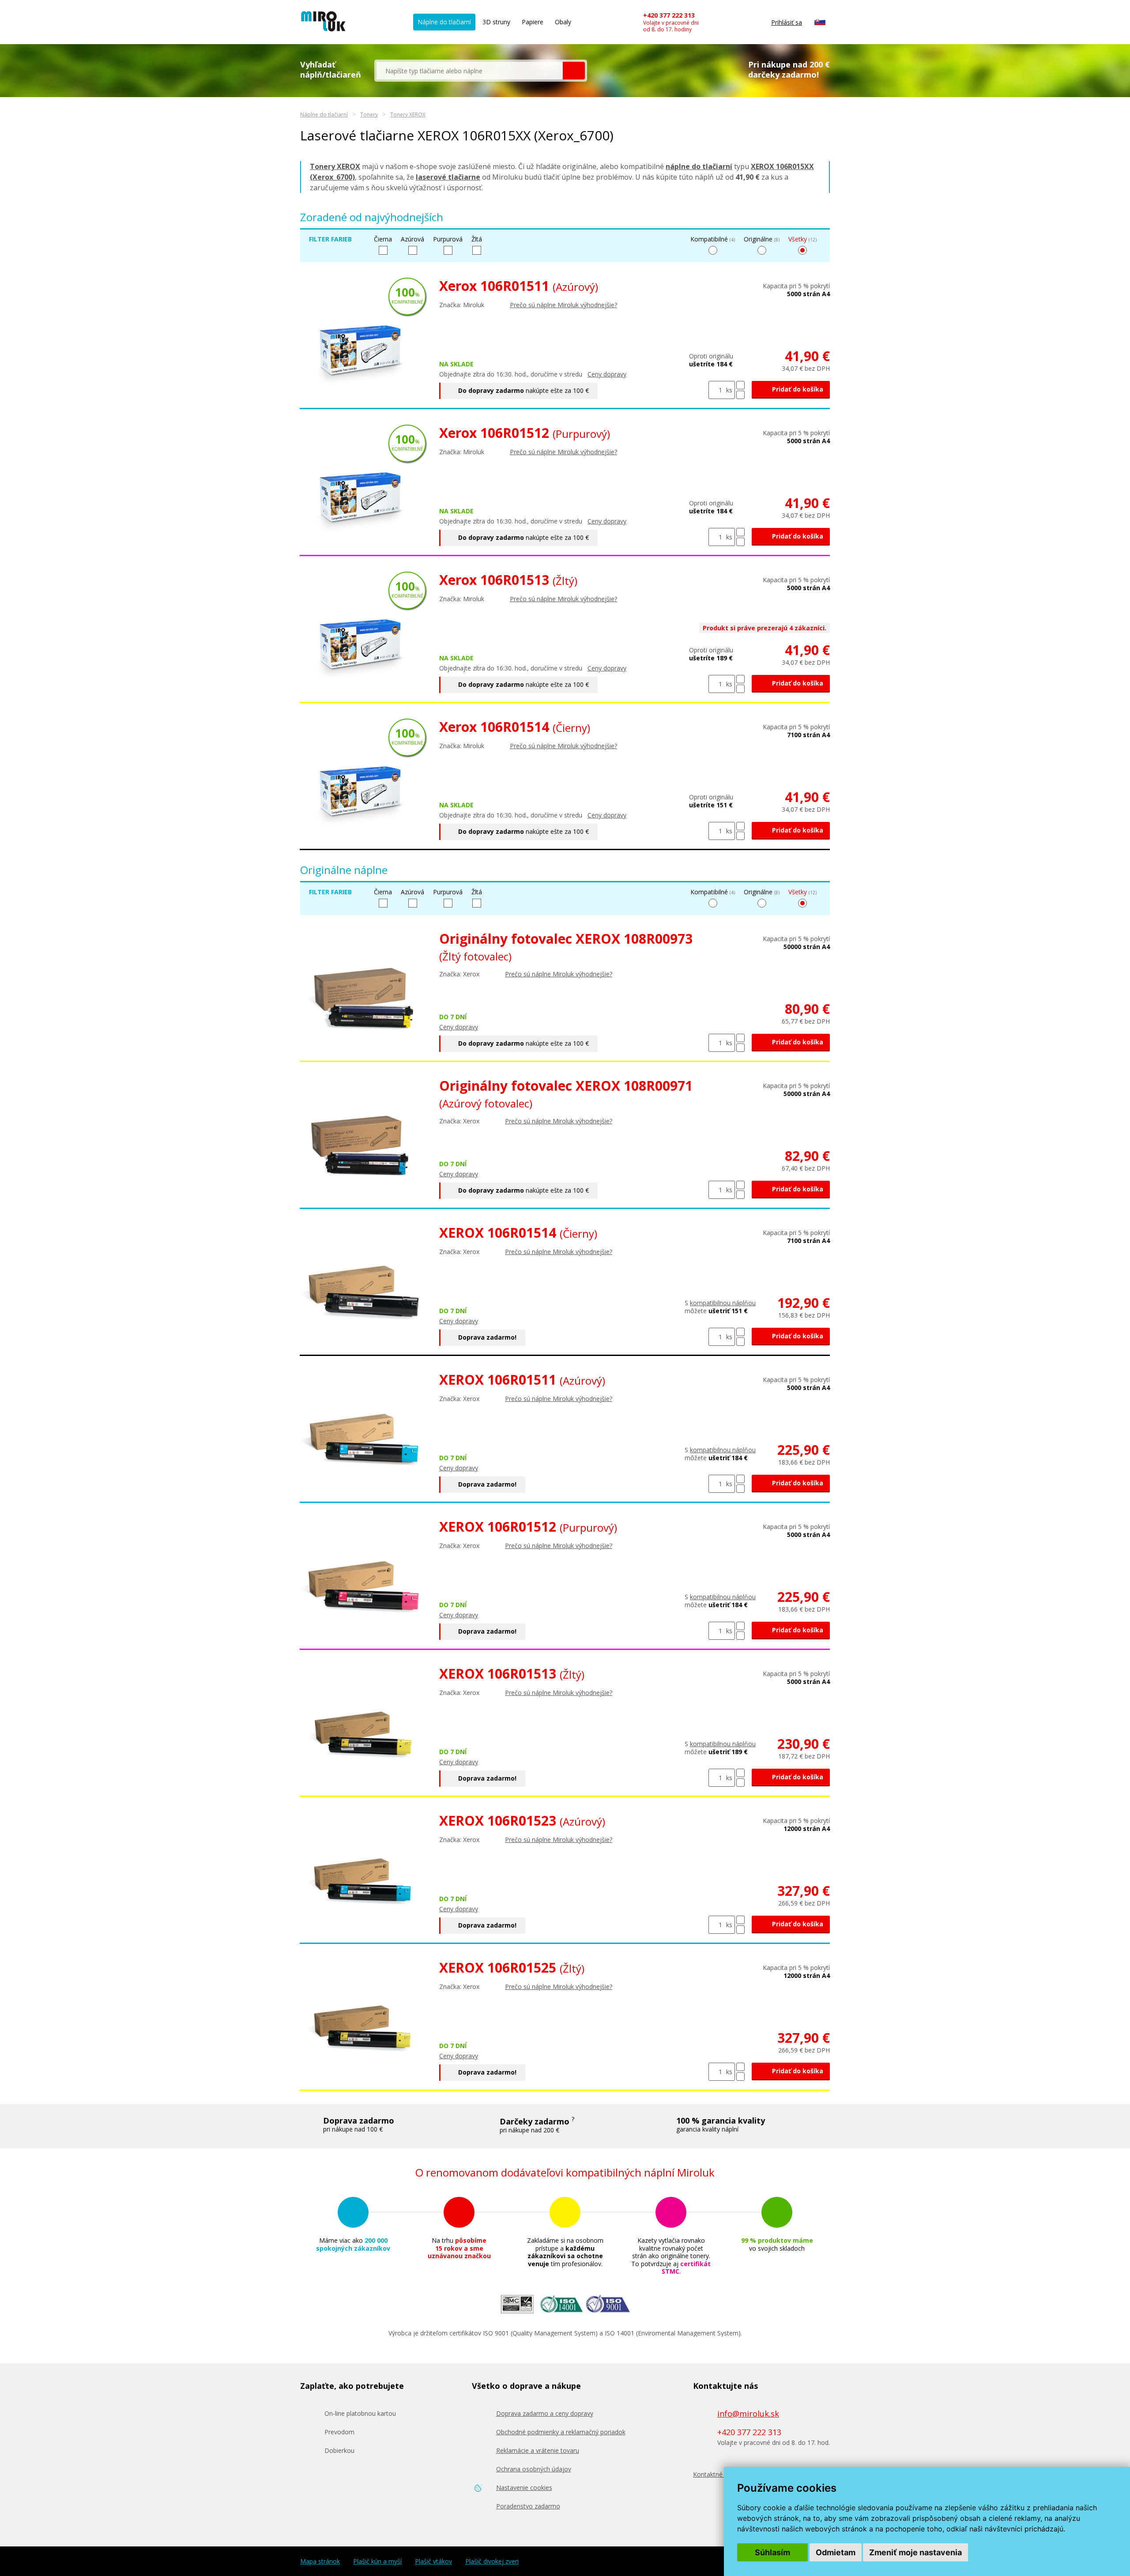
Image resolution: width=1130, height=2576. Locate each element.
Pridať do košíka (797, 389)
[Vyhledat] (574, 71)
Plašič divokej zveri (492, 2561)
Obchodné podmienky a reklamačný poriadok (561, 2432)
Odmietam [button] (836, 2552)
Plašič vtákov (433, 2561)
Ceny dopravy (607, 374)
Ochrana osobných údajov (534, 2469)
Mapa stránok (320, 2561)
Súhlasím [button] (772, 2552)
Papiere (533, 22)
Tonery (369, 115)
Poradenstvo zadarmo (528, 2506)
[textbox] (470, 71)
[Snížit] (740, 395)
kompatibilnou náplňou (723, 1303)
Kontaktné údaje (717, 2474)
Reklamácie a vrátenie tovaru (538, 2450)
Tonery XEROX (408, 115)
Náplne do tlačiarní (444, 22)
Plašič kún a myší (377, 2561)
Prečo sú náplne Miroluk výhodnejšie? (563, 305)
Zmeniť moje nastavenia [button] (915, 2552)
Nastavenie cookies (524, 2487)
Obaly (563, 22)
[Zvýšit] (740, 385)
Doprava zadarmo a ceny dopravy (545, 2413)
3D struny (496, 22)
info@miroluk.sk (748, 2414)
